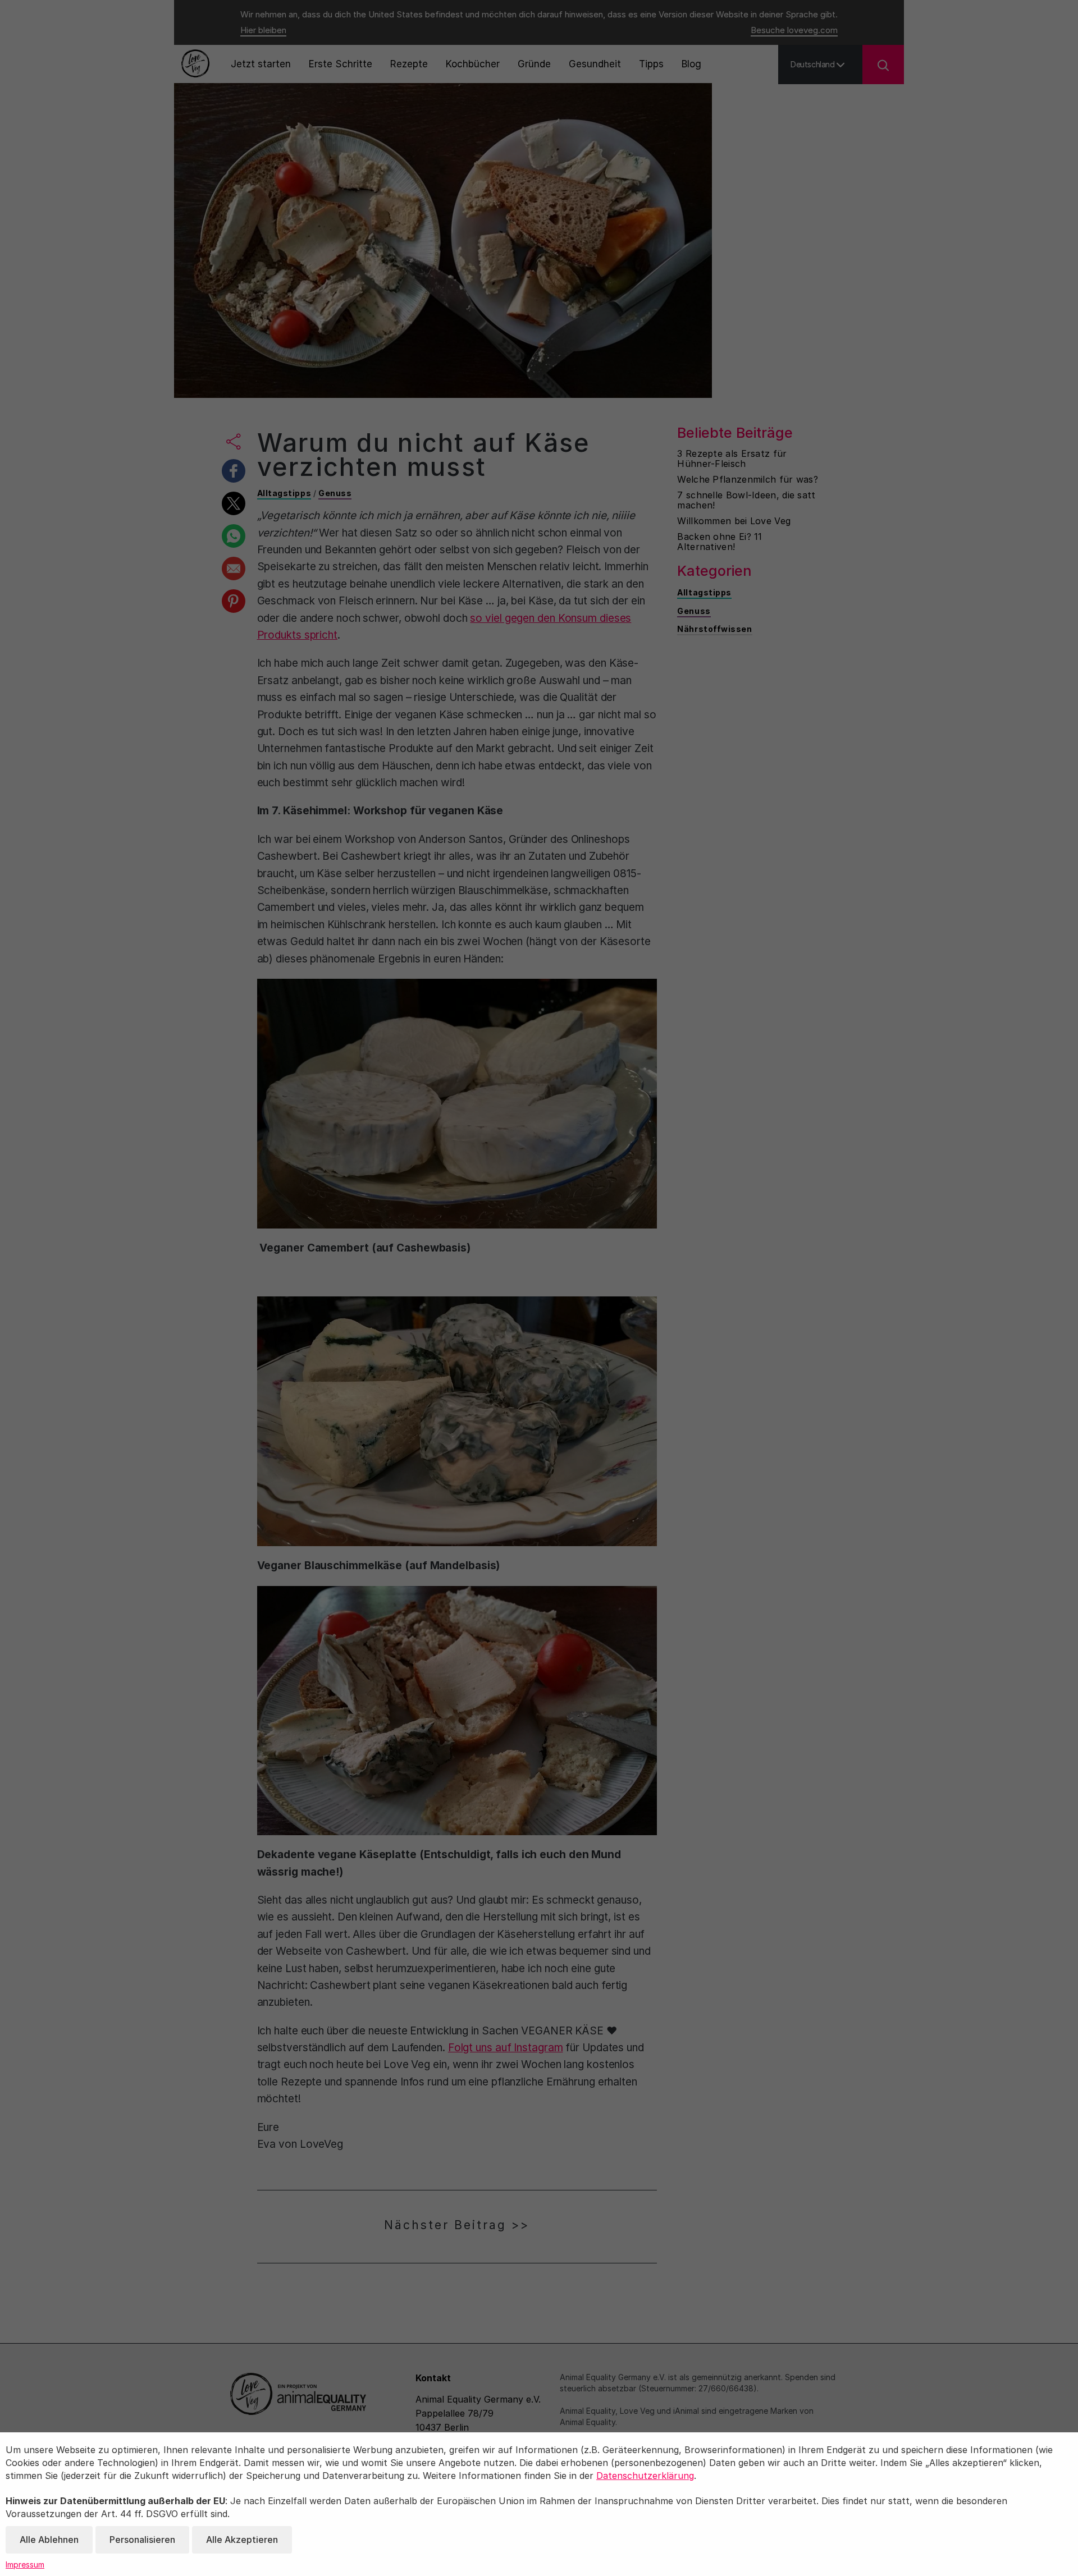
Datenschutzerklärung (645, 2476)
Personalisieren (142, 2540)
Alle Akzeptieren (242, 2540)
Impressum (25, 2564)
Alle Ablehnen (49, 2540)
